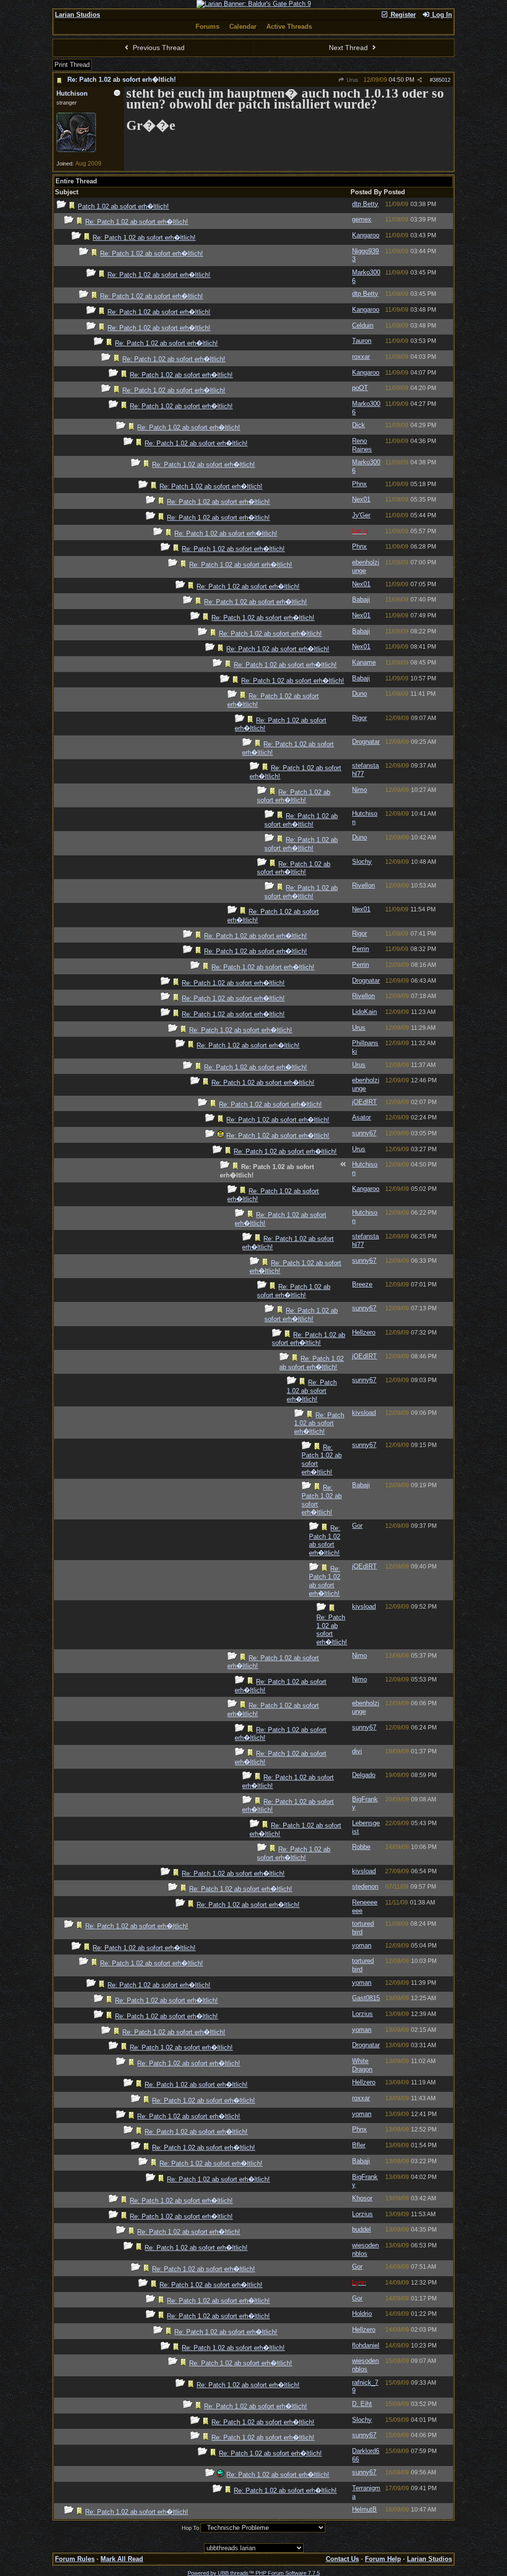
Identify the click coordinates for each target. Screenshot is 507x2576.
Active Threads (289, 27)
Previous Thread (158, 48)
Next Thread (349, 48)
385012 (442, 80)
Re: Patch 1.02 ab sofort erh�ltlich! (122, 80)
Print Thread (72, 65)
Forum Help (383, 2559)
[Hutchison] (76, 150)
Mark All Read (122, 2559)
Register (402, 15)
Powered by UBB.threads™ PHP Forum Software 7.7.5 (254, 2573)
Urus (352, 80)
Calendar (243, 27)
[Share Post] (420, 80)
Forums (207, 27)
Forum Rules (75, 2559)
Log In (441, 15)
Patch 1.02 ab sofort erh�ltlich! (123, 206)
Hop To (190, 2528)
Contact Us (342, 2559)
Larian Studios (77, 15)
